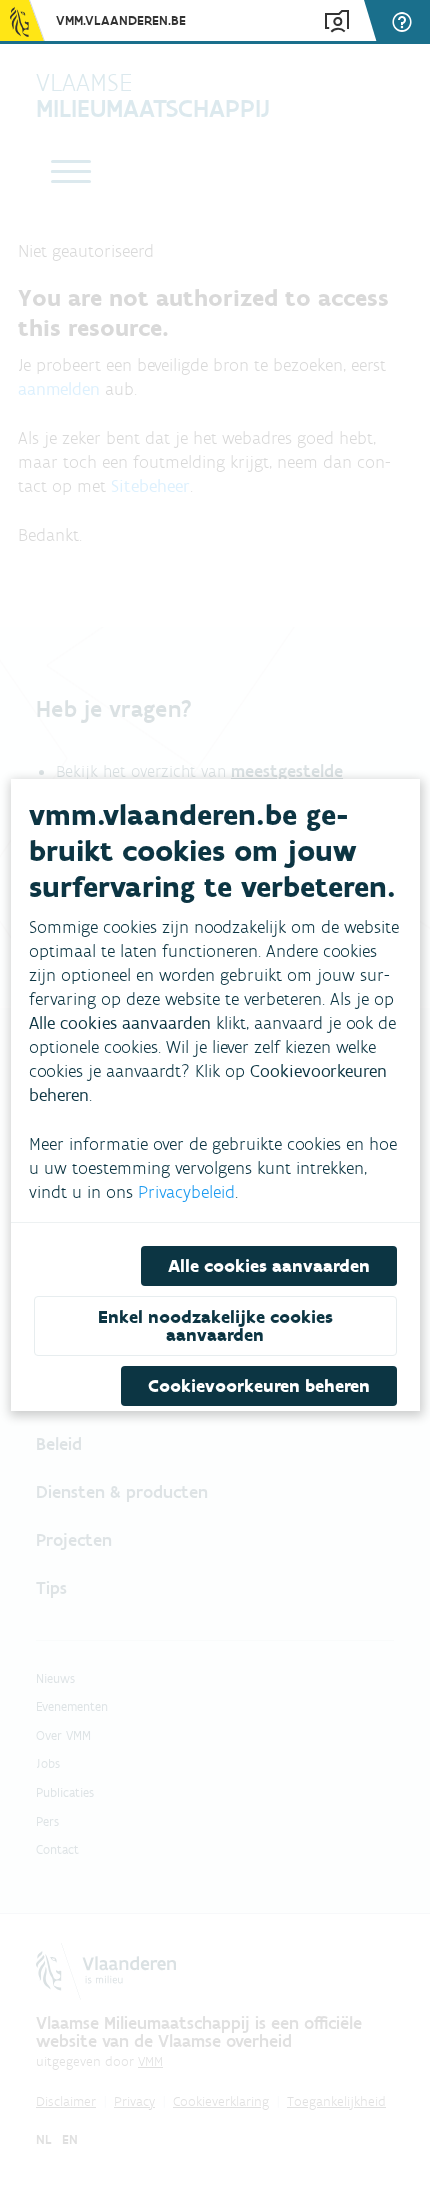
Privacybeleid (186, 1192)
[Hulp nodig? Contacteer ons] (405, 21)
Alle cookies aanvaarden (268, 1266)
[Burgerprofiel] (337, 21)
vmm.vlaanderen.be (121, 20)
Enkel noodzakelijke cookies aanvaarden (215, 1326)
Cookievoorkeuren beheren (258, 1386)
